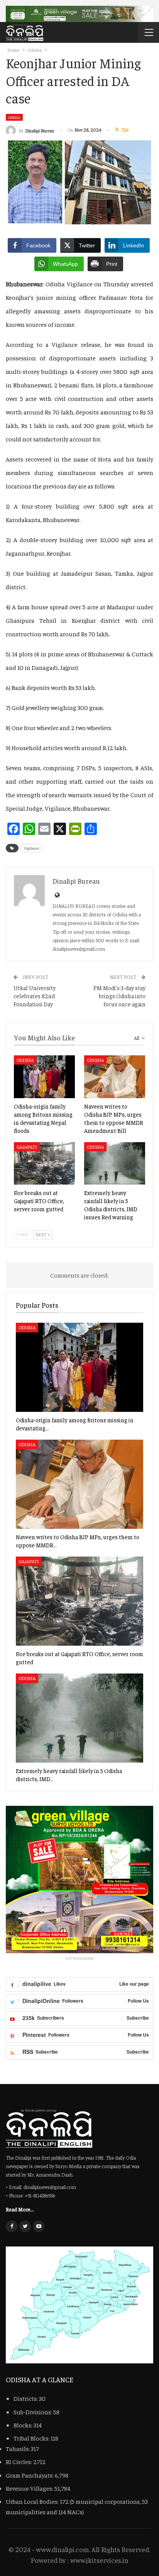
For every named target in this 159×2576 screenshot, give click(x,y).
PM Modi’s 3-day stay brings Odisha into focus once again (119, 996)
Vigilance (31, 848)
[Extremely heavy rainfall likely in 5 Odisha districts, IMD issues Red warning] (115, 1164)
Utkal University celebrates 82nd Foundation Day (35, 996)
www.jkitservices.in (99, 2560)
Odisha (14, 117)
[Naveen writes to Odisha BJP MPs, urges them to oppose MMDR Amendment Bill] (115, 1077)
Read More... (20, 2209)
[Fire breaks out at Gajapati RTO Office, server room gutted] (44, 1164)
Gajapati (27, 1147)
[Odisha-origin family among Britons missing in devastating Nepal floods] (44, 1077)
